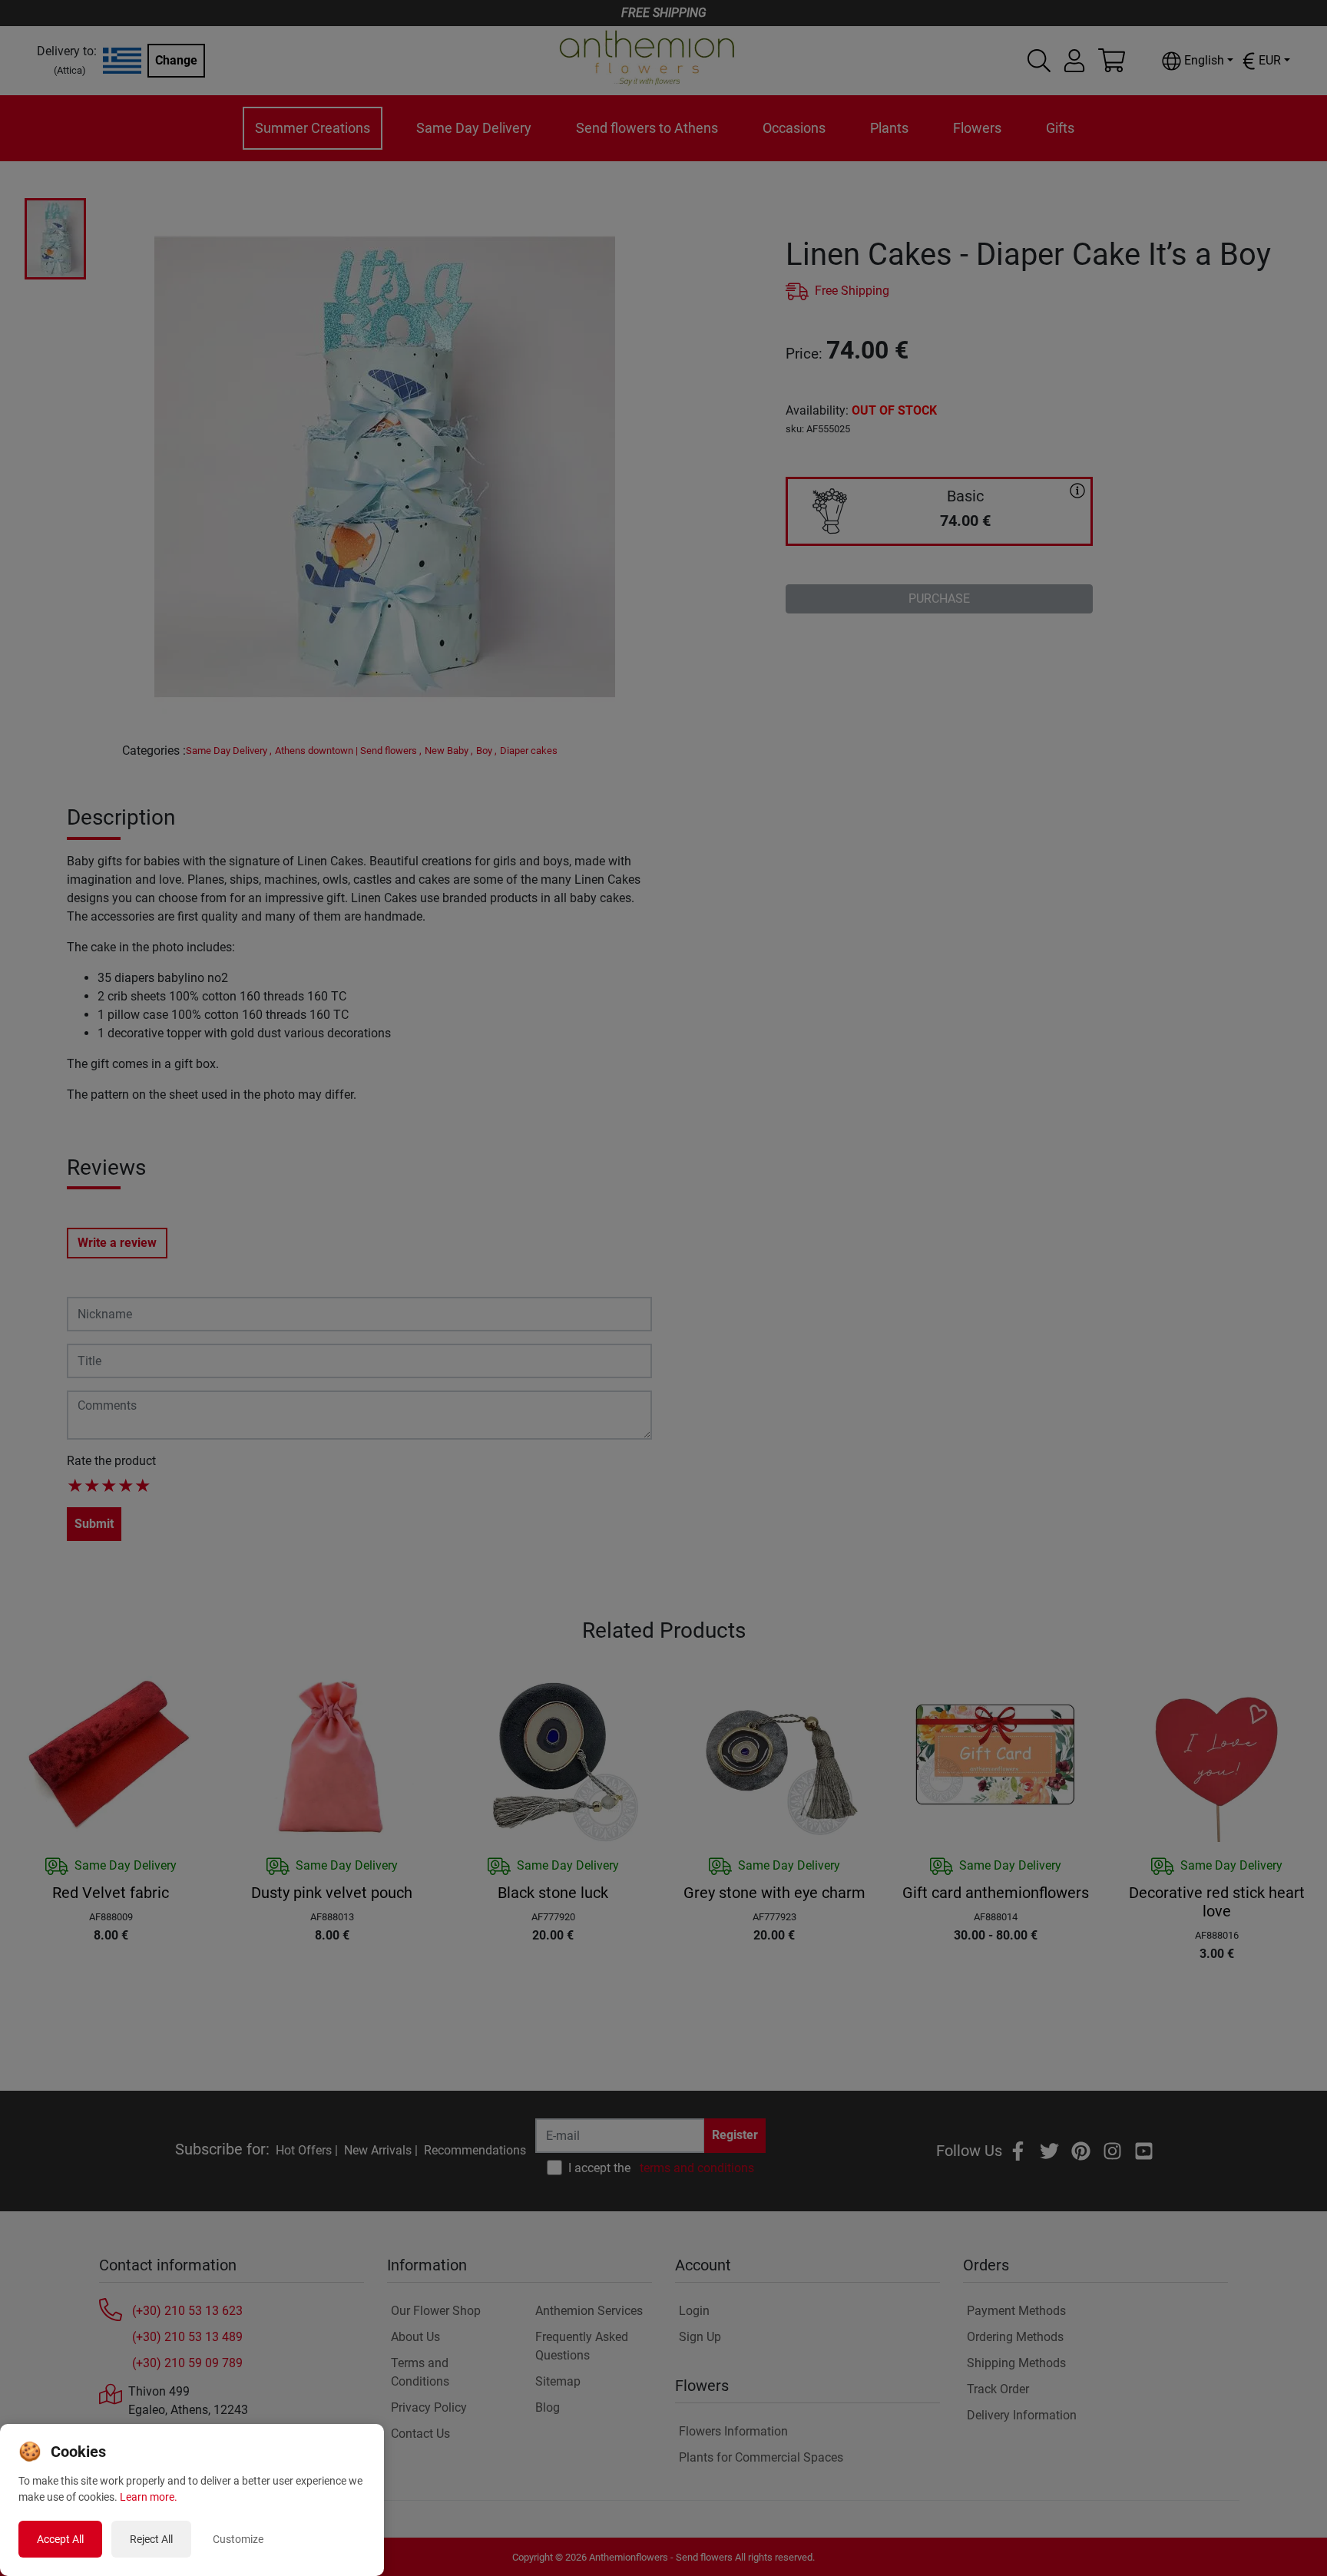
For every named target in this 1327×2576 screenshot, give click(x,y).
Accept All (60, 2539)
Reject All (151, 2539)
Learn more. (149, 2497)
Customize (238, 2539)
